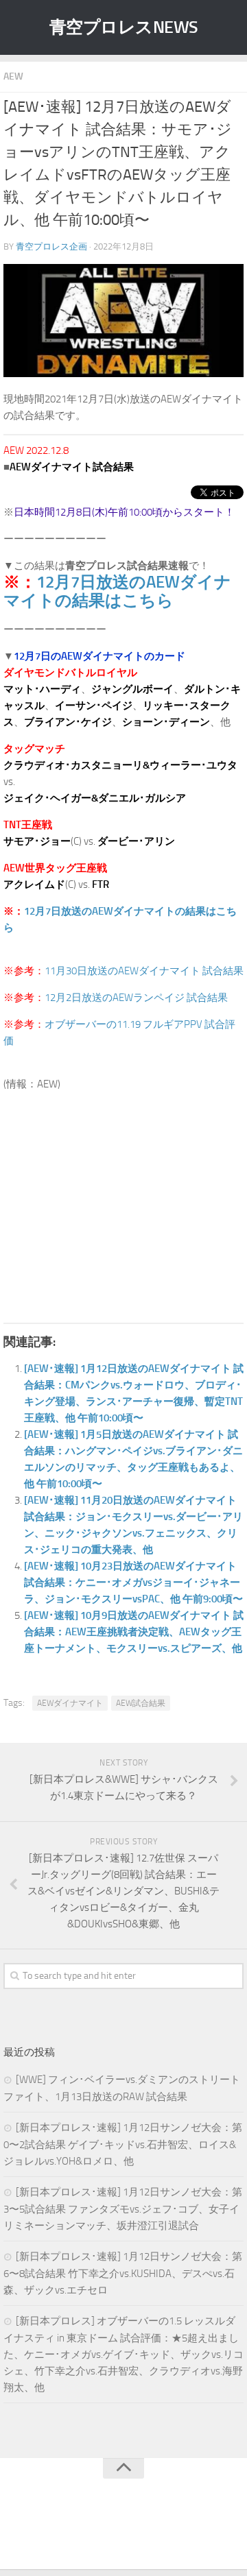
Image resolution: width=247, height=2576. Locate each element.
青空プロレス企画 (51, 246)
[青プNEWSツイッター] (110, 2531)
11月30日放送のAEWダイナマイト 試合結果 (144, 971)
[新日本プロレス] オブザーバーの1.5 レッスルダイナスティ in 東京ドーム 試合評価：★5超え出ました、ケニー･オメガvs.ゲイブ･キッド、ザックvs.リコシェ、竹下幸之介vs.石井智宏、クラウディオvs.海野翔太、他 (123, 2354)
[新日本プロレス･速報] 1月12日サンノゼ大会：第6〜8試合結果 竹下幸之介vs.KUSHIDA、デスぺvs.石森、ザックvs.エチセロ (123, 2273)
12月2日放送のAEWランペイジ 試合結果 (136, 998)
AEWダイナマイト (70, 1703)
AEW (13, 76)
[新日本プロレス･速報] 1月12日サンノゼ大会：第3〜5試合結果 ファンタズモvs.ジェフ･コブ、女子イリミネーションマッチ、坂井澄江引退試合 (123, 2209)
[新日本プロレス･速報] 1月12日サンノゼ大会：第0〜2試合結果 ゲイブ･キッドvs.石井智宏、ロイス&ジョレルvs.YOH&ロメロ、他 (123, 2144)
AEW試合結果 (141, 1703)
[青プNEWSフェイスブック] (137, 2531)
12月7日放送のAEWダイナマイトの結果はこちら (117, 591)
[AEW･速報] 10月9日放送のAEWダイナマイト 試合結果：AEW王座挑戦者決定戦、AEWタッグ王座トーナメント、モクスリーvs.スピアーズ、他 (134, 1632)
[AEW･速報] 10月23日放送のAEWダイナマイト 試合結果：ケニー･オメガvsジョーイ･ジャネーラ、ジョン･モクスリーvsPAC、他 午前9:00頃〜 (133, 1582)
